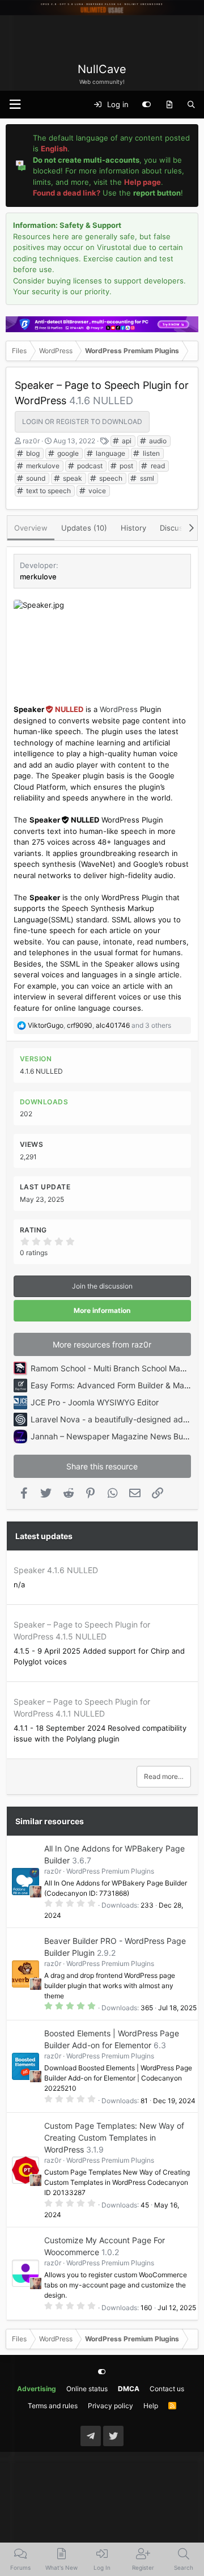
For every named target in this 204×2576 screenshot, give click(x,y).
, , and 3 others (99, 1025)
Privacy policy (110, 2406)
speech (110, 478)
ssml (146, 478)
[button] (15, 105)
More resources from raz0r (102, 1344)
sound (35, 478)
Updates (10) (84, 528)
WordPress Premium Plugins (110, 1871)
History (133, 528)
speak (72, 478)
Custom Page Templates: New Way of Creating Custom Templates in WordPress (114, 2138)
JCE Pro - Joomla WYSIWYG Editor (95, 1402)
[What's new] (169, 105)
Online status (87, 2389)
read (157, 466)
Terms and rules (53, 2406)
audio (157, 441)
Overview (31, 528)
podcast (89, 466)
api (126, 441)
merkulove (42, 466)
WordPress (119, 709)
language (110, 453)
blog (32, 453)
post (126, 466)
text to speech (48, 491)
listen (150, 453)
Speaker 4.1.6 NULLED (56, 1570)
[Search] (191, 105)
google (67, 453)
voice (96, 491)
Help (151, 2406)
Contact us (167, 2389)
